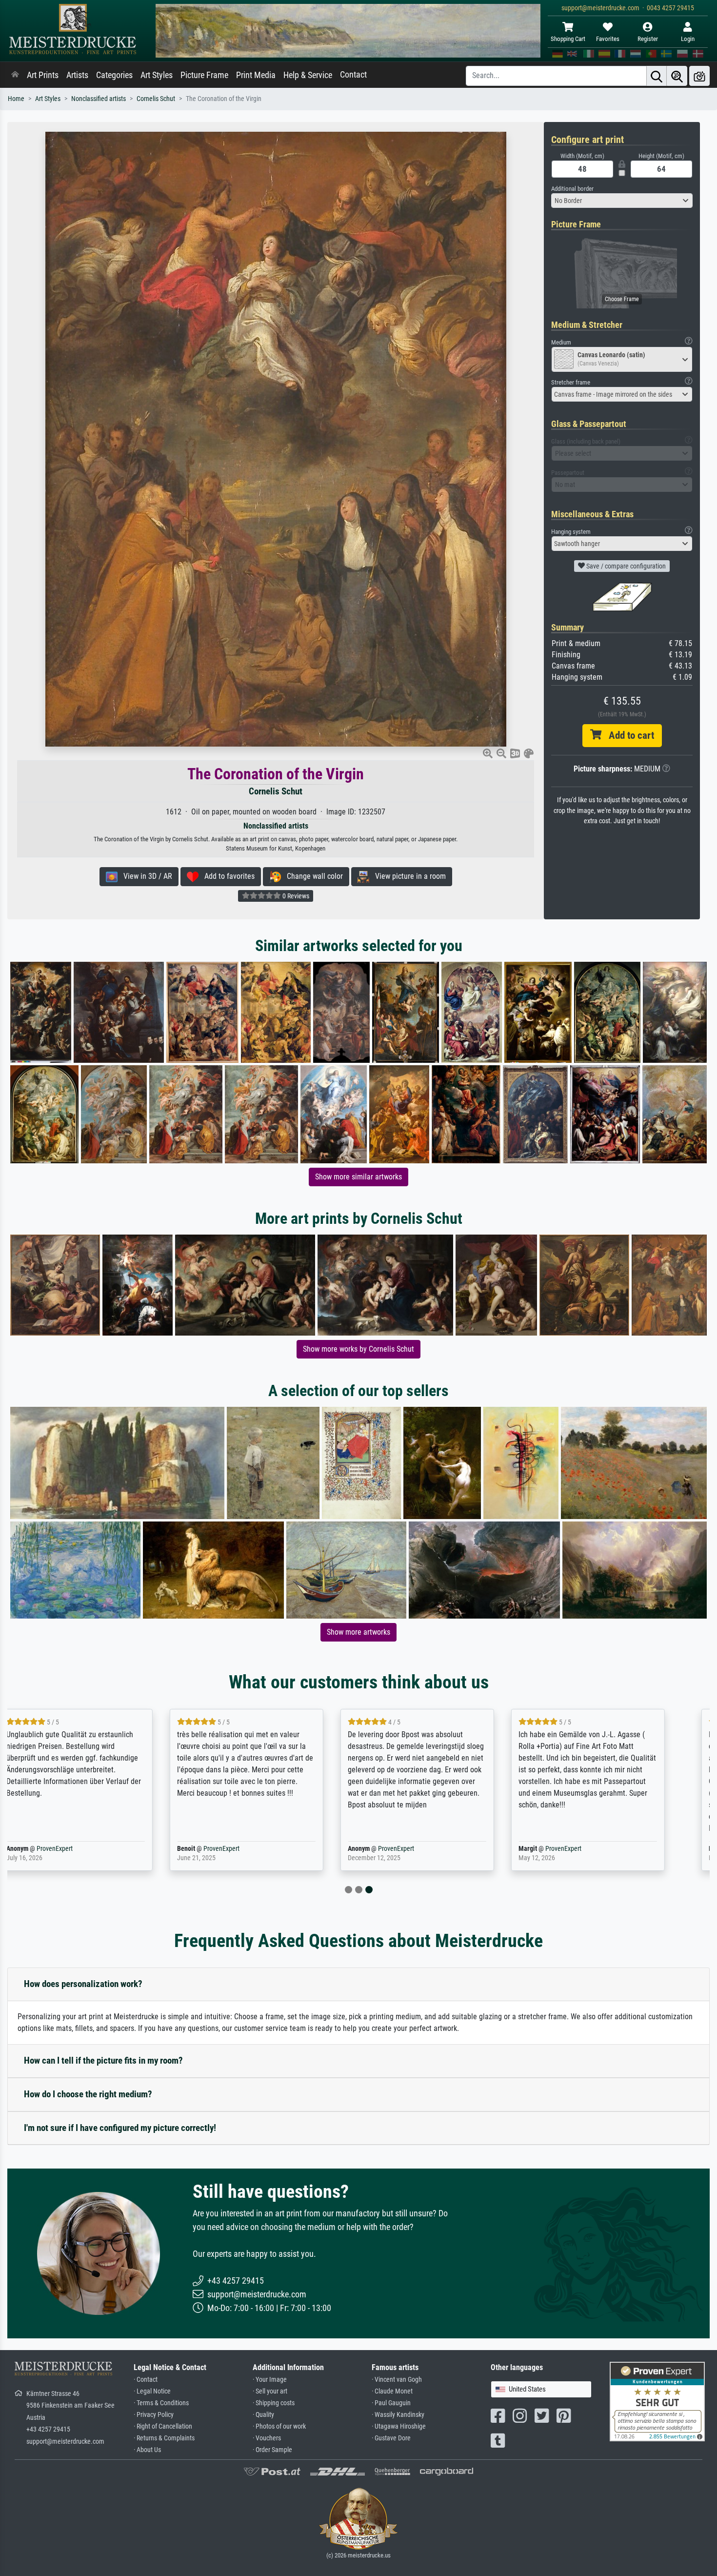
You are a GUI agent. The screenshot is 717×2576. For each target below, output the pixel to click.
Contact (353, 75)
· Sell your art (270, 2391)
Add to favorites (227, 876)
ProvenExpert (68, 1849)
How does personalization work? (83, 1984)
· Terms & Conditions (161, 2403)
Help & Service (308, 75)
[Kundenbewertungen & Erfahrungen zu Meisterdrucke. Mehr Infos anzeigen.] (657, 2401)
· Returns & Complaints (164, 2438)
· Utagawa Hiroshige (399, 2426)
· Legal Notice (152, 2391)
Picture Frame (204, 75)
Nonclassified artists (99, 99)
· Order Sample (272, 2450)
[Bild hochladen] (699, 76)
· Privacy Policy (154, 2415)
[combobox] (622, 201)
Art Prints (43, 75)
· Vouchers (267, 2438)
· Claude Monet (392, 2391)
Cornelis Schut (156, 99)
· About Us (147, 2450)
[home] (15, 75)
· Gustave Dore (391, 2438)
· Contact (146, 2380)
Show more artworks (358, 1632)
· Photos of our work (279, 2426)
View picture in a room (408, 876)
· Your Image (270, 2380)
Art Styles (157, 75)
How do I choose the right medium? (88, 2094)
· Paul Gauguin (391, 2403)
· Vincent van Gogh (397, 2380)
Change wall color (312, 876)
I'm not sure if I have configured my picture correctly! (120, 2128)
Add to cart (628, 735)
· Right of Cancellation (163, 2426)
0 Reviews (295, 896)
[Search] (657, 76)
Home (16, 99)
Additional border (572, 189)
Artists (77, 75)
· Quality (263, 2415)
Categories (114, 75)
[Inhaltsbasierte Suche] (677, 76)
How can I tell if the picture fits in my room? (103, 2060)
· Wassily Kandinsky (398, 2415)
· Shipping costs (274, 2403)
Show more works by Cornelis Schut (358, 1349)
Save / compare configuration (625, 566)
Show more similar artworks (358, 1177)
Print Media (256, 75)
